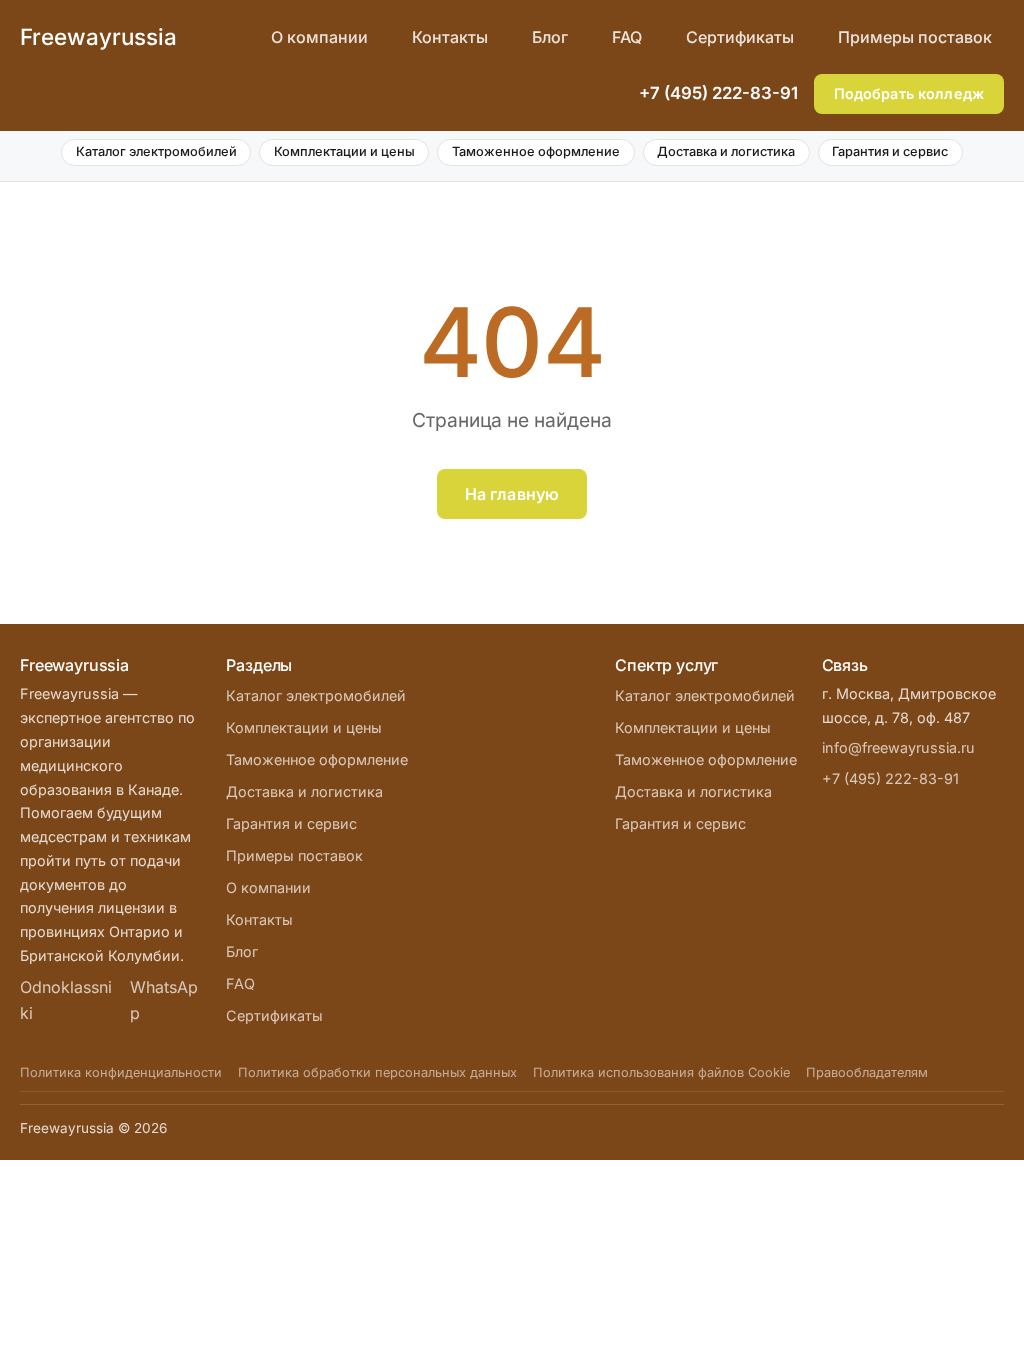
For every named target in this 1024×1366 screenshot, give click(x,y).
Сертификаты (740, 37)
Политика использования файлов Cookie (661, 1072)
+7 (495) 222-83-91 (718, 93)
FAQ (627, 37)
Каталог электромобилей (156, 151)
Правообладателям (867, 1072)
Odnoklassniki (66, 1000)
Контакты (450, 37)
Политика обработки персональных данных (377, 1072)
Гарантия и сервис (890, 151)
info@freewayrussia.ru (898, 747)
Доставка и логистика (726, 151)
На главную (512, 494)
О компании (319, 37)
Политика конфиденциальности (121, 1072)
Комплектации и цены (344, 151)
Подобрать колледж (909, 93)
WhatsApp (164, 1000)
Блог (550, 37)
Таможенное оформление (536, 151)
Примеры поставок (915, 37)
